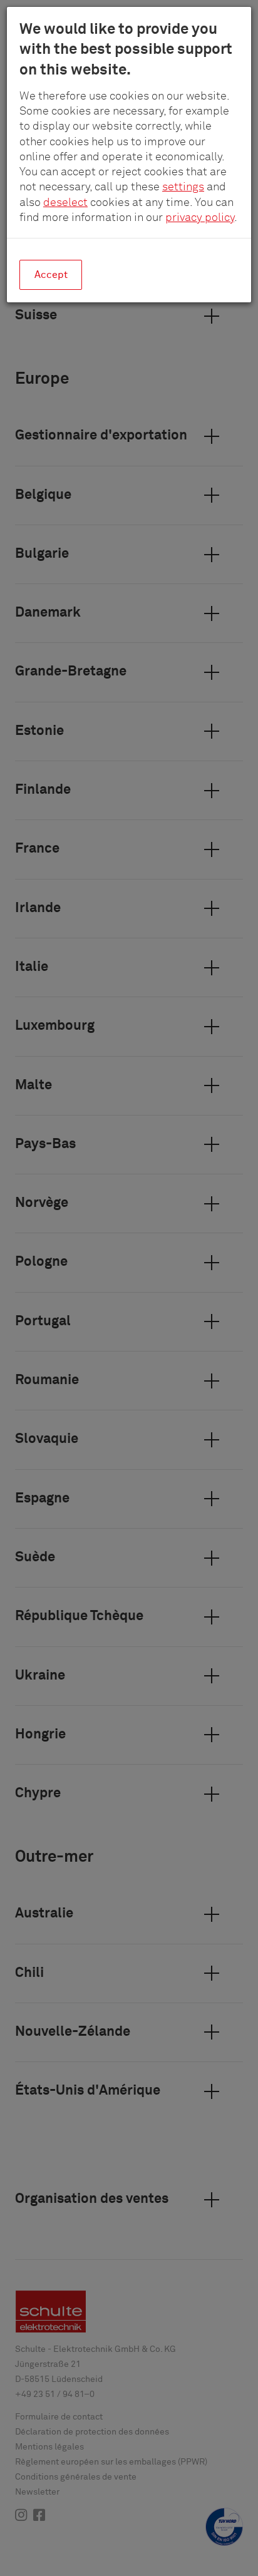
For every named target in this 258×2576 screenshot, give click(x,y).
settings (183, 187)
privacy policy (200, 218)
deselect (65, 203)
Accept (51, 275)
